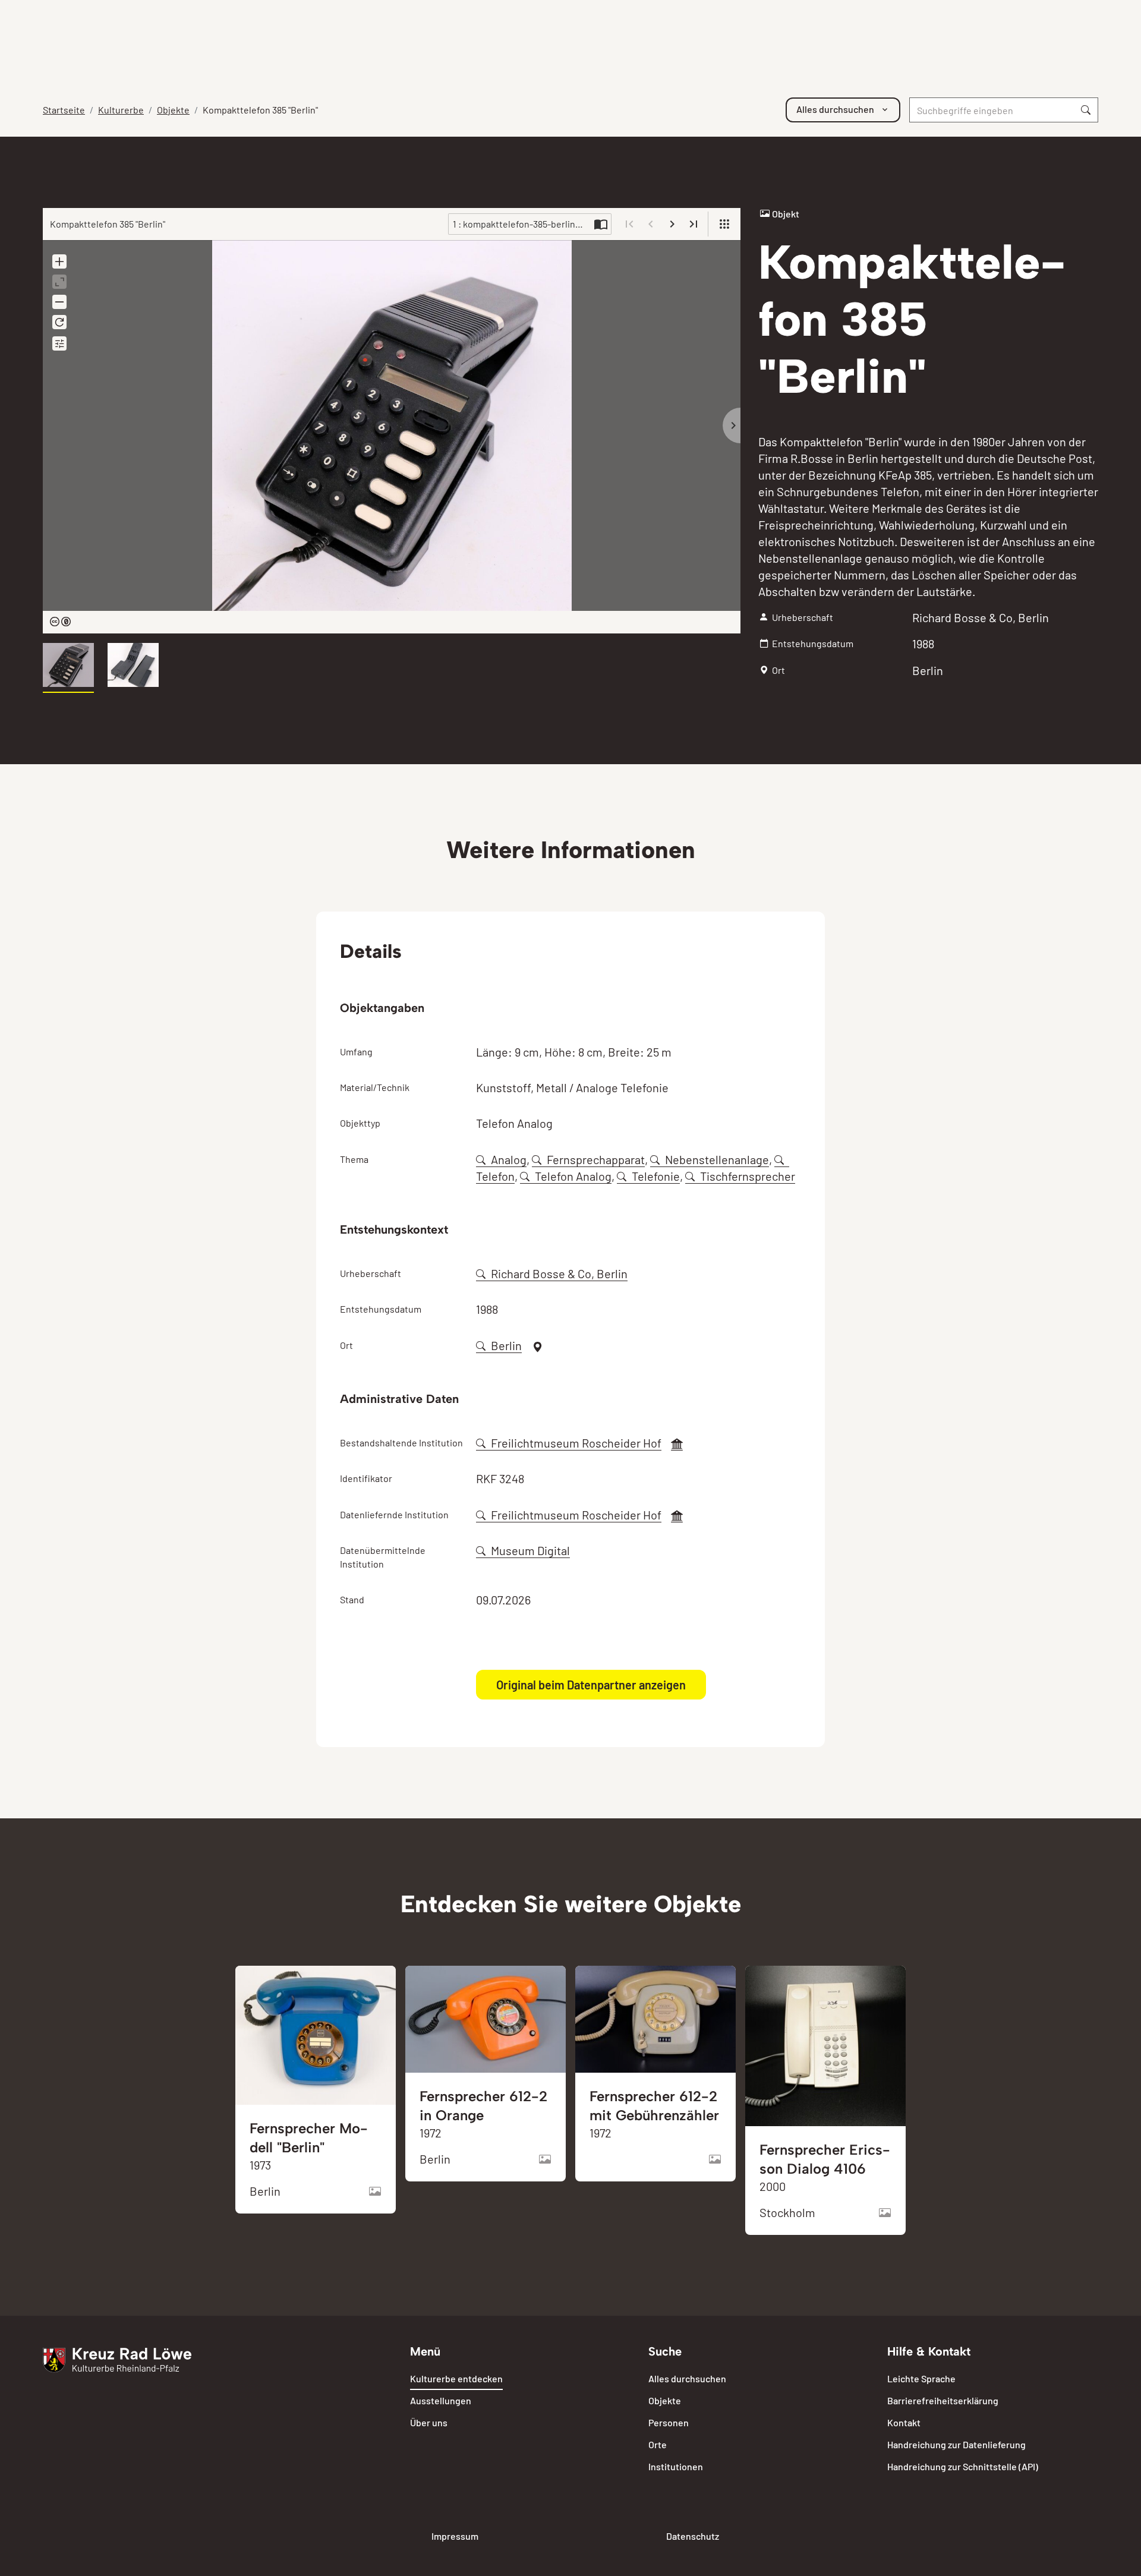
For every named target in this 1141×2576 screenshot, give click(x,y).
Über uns (429, 2422)
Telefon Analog (573, 1176)
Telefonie (656, 1176)
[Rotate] (59, 322)
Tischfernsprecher (748, 1176)
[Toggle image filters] (59, 343)
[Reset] (59, 282)
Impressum (455, 2536)
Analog (509, 1159)
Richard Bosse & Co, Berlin (559, 1273)
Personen (669, 2422)
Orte (658, 2444)
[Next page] (672, 224)
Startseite (64, 110)
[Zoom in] (59, 261)
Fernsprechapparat (596, 1159)
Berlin (506, 1345)
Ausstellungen (441, 2400)
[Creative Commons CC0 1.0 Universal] (60, 622)
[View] (724, 224)
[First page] (629, 224)
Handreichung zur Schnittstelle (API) (963, 2466)
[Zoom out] (59, 302)
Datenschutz (693, 2536)
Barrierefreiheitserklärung (943, 2400)
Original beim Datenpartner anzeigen (591, 1685)
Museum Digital (530, 1550)
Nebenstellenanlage (717, 1159)
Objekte (173, 110)
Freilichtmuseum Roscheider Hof (576, 1443)
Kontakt (904, 2422)
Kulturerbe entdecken (456, 2378)
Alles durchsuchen (687, 2378)
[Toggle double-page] (601, 224)
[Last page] (694, 224)
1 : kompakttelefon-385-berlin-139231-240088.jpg (522, 224)
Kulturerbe (121, 110)
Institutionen (676, 2466)
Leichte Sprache (921, 2378)
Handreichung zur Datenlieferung (956, 2444)
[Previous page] (651, 224)
